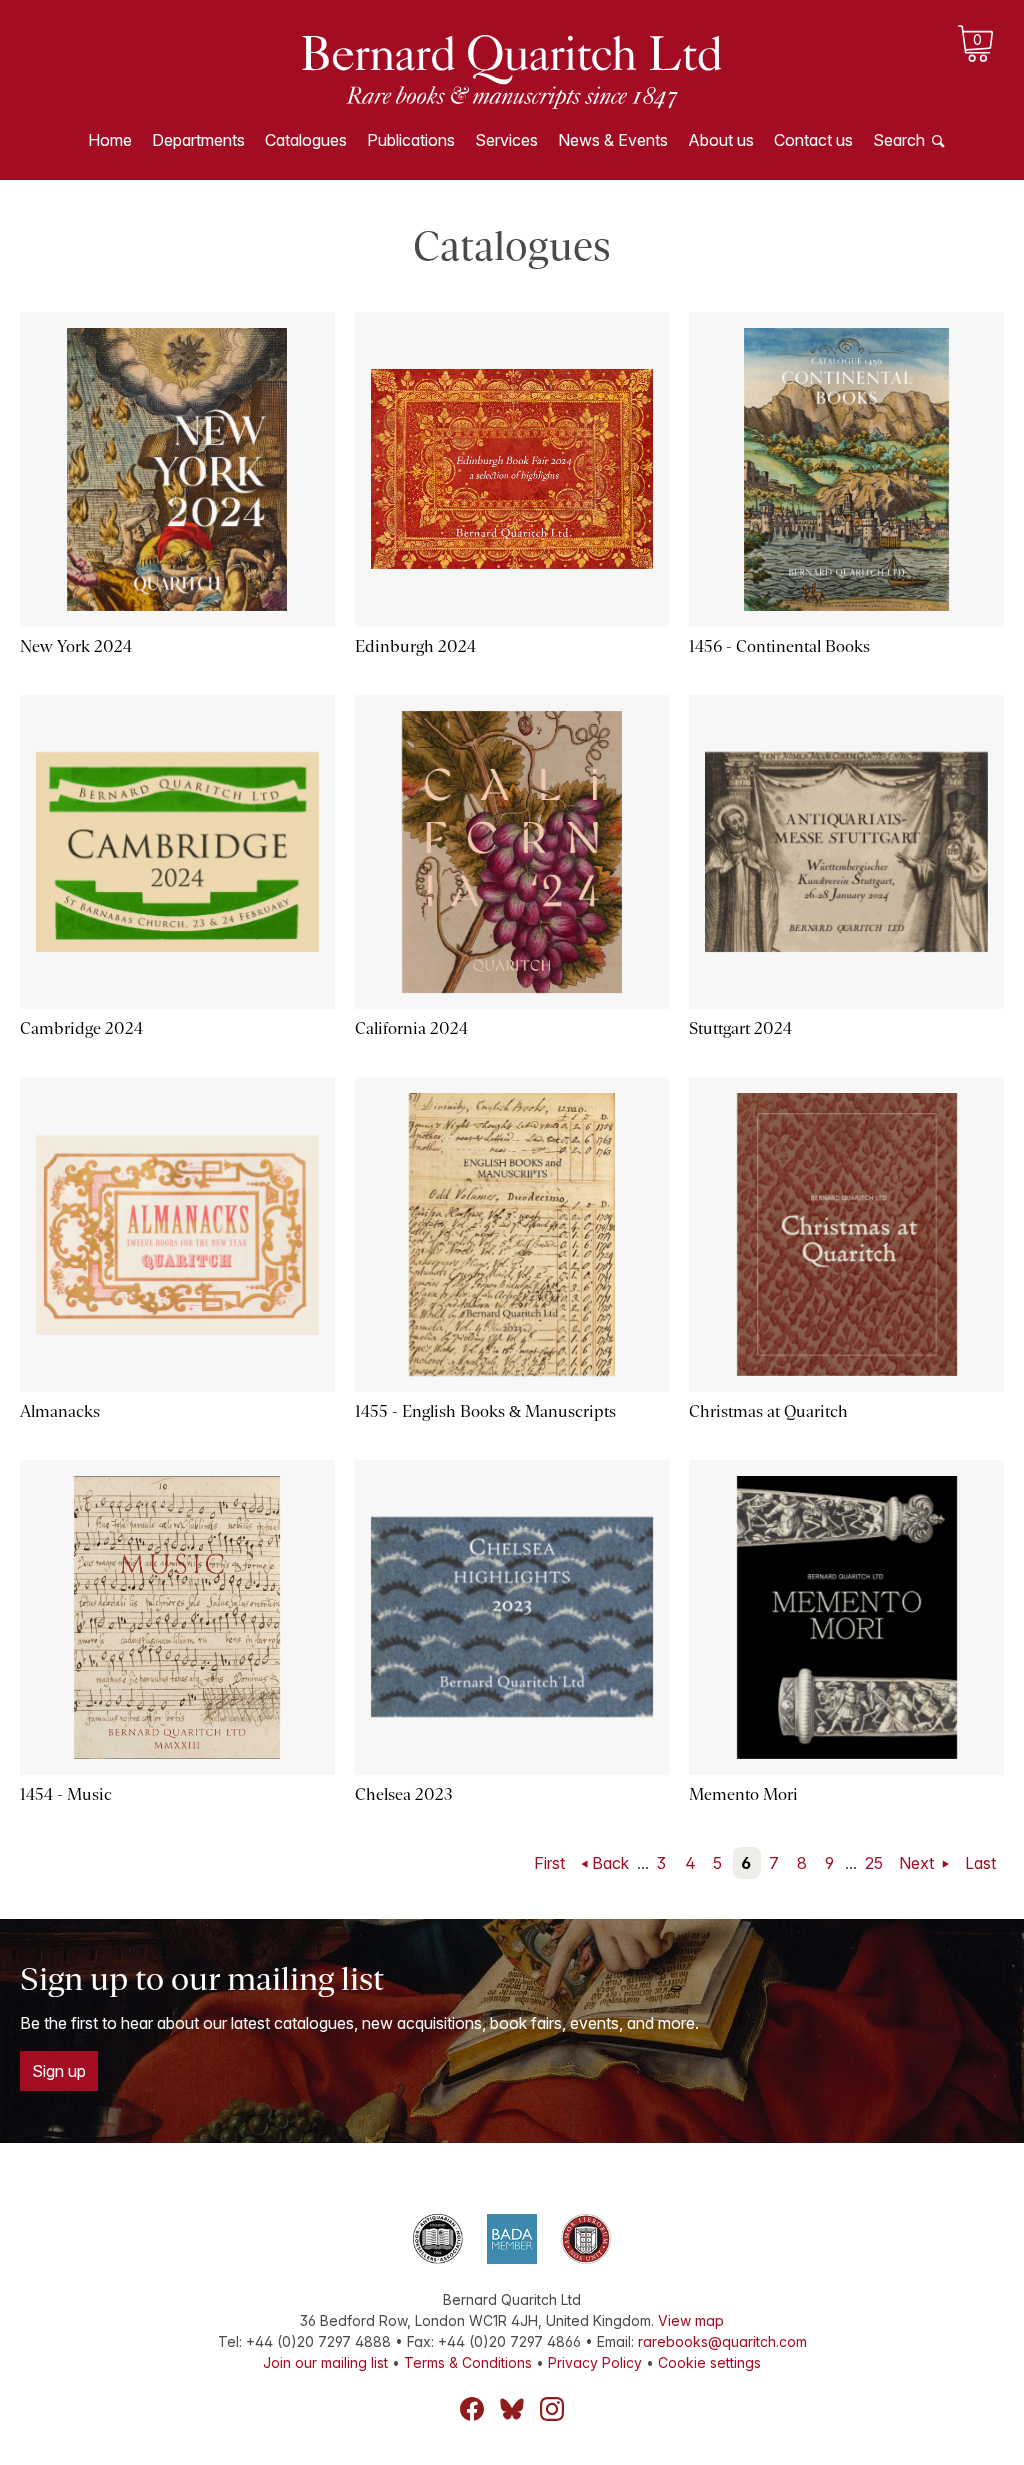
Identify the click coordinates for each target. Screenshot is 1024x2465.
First (549, 1863)
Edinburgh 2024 (415, 646)
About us (721, 140)
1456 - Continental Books (779, 646)
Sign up (59, 2071)
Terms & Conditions (468, 2362)
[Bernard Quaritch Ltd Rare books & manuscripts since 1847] (512, 70)
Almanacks (60, 1411)
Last (980, 1863)
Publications (411, 140)
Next (918, 1863)
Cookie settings (709, 2362)
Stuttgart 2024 (740, 1028)
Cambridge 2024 (81, 1028)
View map (691, 2320)
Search (899, 140)
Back (610, 1863)
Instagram (552, 2409)
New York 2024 (76, 646)
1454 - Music (66, 1794)
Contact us (813, 140)
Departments (198, 140)
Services (506, 140)
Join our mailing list (325, 2362)
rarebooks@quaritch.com (722, 2341)
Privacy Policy (595, 2362)
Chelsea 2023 (404, 1794)
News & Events (613, 140)
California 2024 (411, 1028)
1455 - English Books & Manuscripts (485, 1411)
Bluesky (512, 2409)
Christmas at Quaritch (768, 1411)
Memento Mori (743, 1794)
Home (110, 140)
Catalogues (306, 140)
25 (874, 1863)
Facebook (472, 2409)
